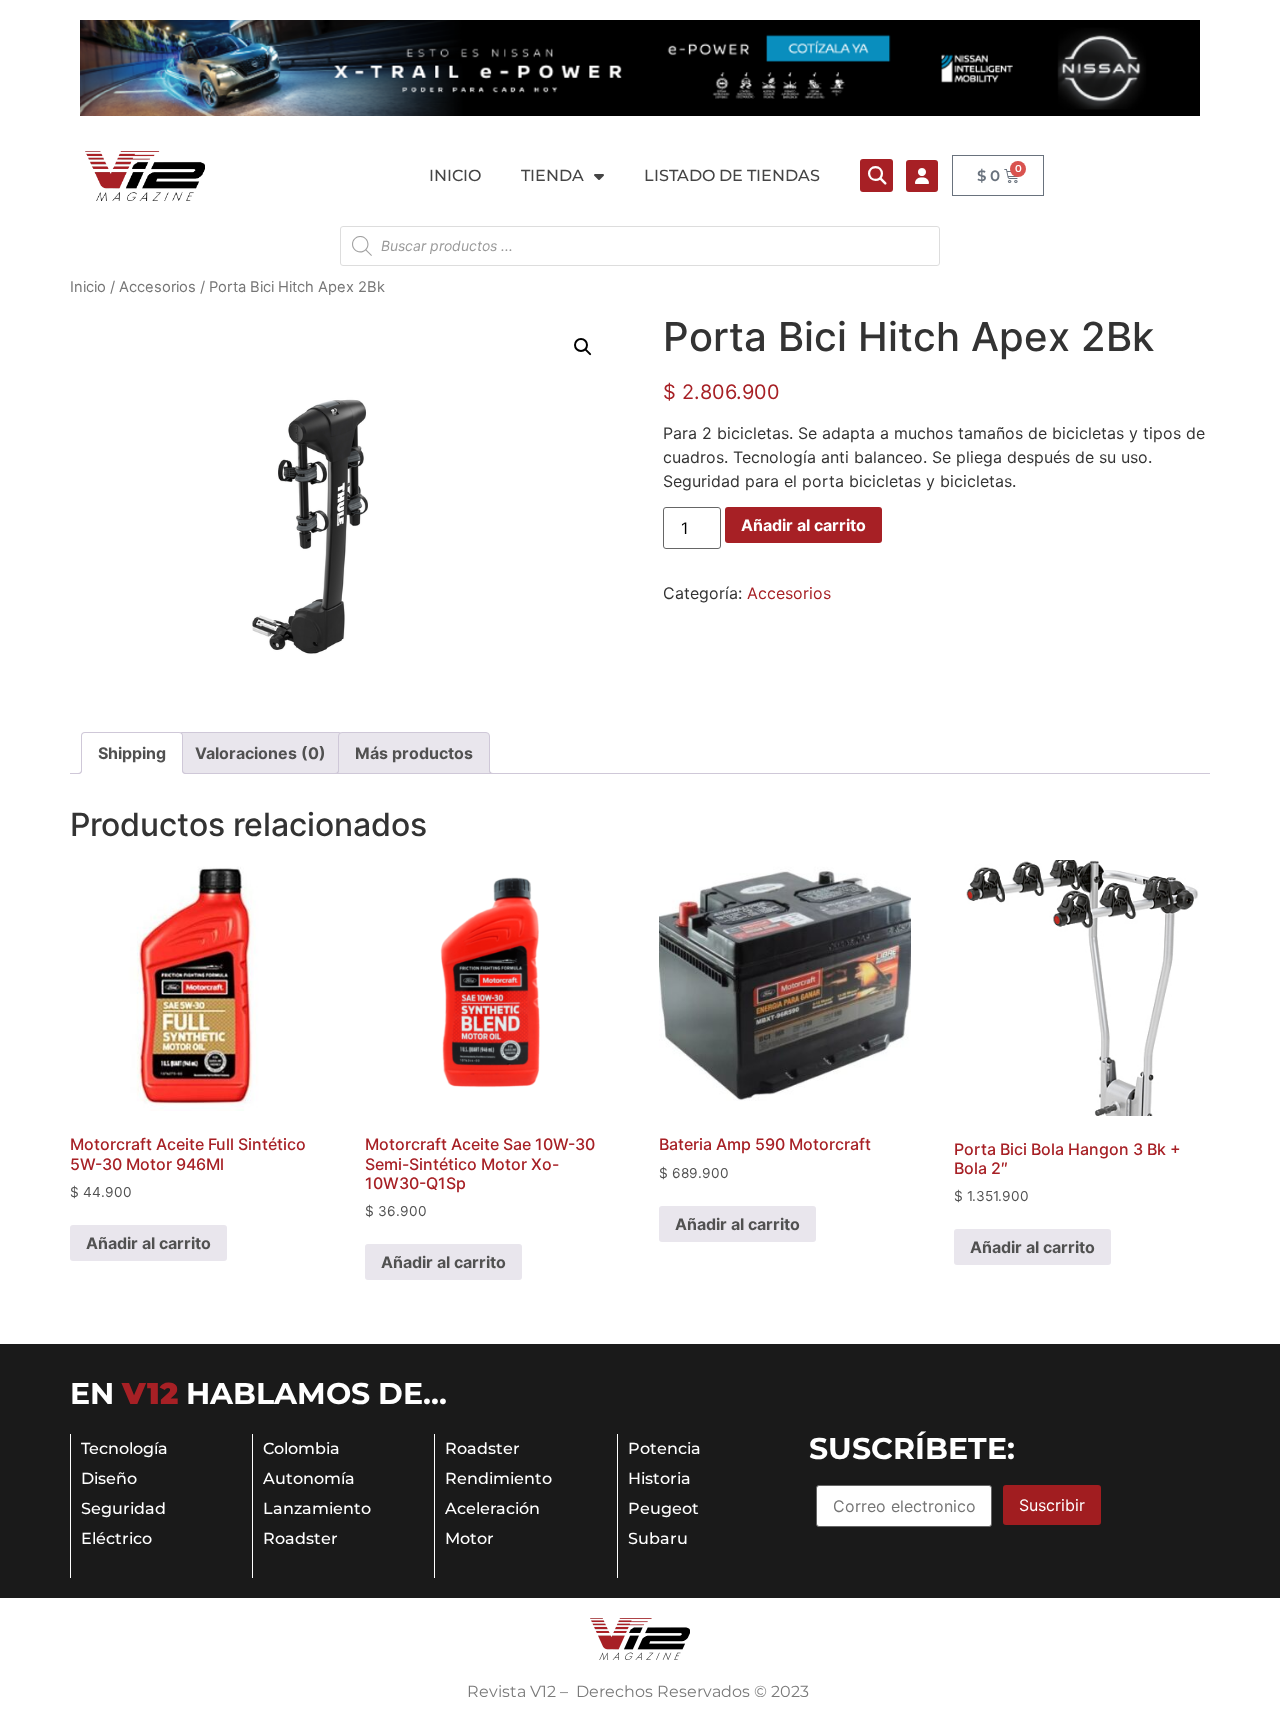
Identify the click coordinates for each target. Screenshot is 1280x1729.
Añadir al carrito (803, 525)
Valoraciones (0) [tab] (260, 753)
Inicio (455, 175)
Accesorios (157, 287)
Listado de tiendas (732, 175)
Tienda (552, 175)
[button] (876, 175)
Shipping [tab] (132, 753)
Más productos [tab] (414, 753)
